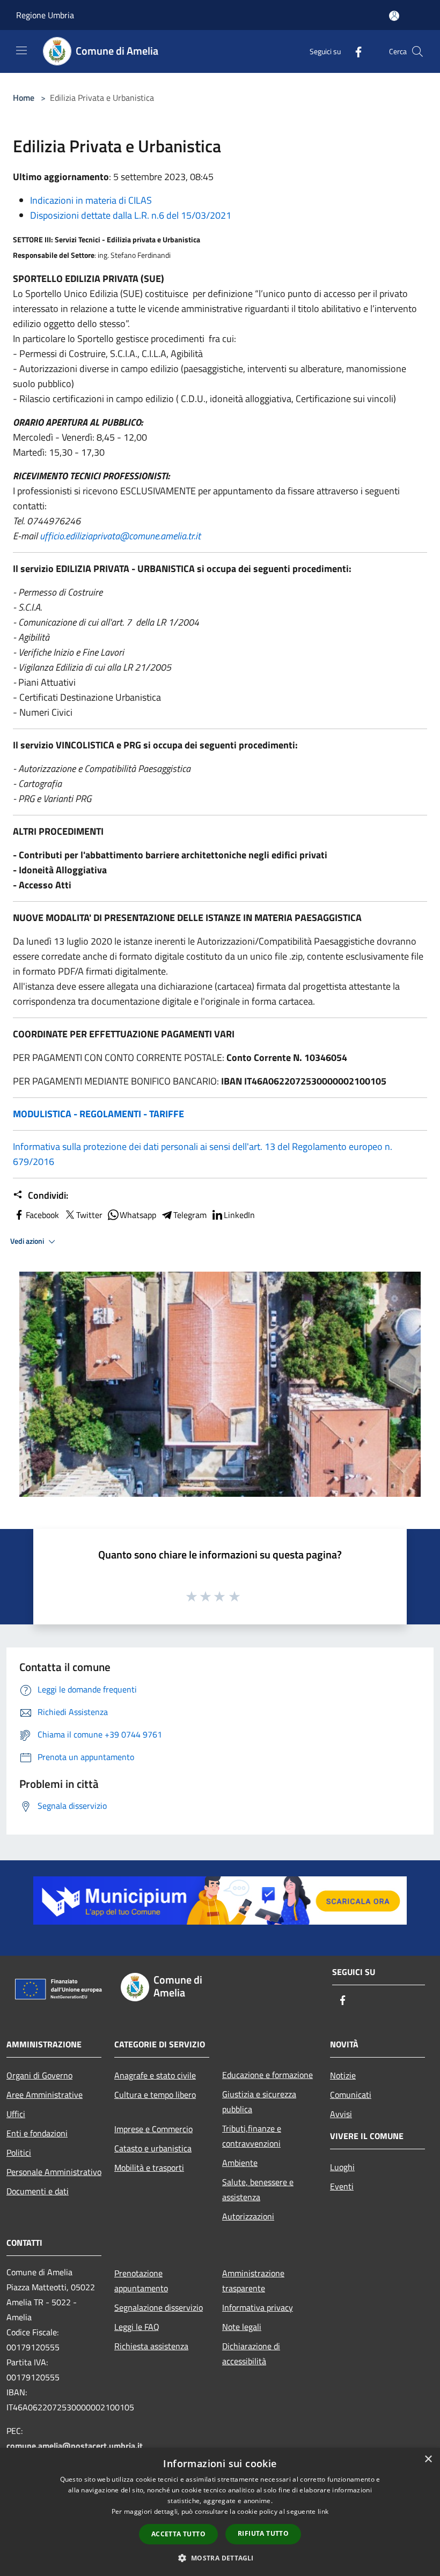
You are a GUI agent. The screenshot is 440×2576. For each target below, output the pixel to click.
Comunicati (351, 2095)
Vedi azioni (28, 1241)
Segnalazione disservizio (159, 2307)
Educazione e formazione (267, 2075)
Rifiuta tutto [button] (263, 2533)
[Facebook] (354, 51)
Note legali (242, 2327)
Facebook (42, 1215)
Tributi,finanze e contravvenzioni (252, 2136)
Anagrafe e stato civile (155, 2075)
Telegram (190, 1215)
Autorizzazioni (248, 2216)
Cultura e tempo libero (155, 2095)
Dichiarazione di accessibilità (251, 2354)
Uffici (16, 2114)
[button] (220, 2558)
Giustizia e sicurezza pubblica (259, 2102)
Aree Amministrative (45, 2095)
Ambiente (240, 2163)
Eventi (342, 2186)
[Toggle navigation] (21, 50)
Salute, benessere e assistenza (258, 2189)
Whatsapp (138, 1215)
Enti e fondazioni (37, 2133)
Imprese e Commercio (153, 2129)
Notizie (343, 2075)
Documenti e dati (38, 2191)
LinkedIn (239, 1215)
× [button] (428, 2459)
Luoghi (342, 2167)
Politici (19, 2152)
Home (24, 98)
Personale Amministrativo (54, 2172)
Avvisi (341, 2114)
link (323, 2511)
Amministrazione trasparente (253, 2281)
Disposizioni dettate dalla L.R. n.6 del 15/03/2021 (131, 215)
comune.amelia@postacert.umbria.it (75, 2446)
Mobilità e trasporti (149, 2167)
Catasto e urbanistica (153, 2148)
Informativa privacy (258, 2307)
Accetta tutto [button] (178, 2534)
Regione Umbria (45, 15)
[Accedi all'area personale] (394, 16)
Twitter (89, 1215)
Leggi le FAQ (137, 2327)
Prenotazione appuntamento (141, 2281)
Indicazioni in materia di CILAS (91, 200)
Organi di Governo (39, 2075)
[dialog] (220, 2512)
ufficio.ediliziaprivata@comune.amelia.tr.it (120, 536)
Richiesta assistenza (151, 2346)
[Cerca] (417, 51)
